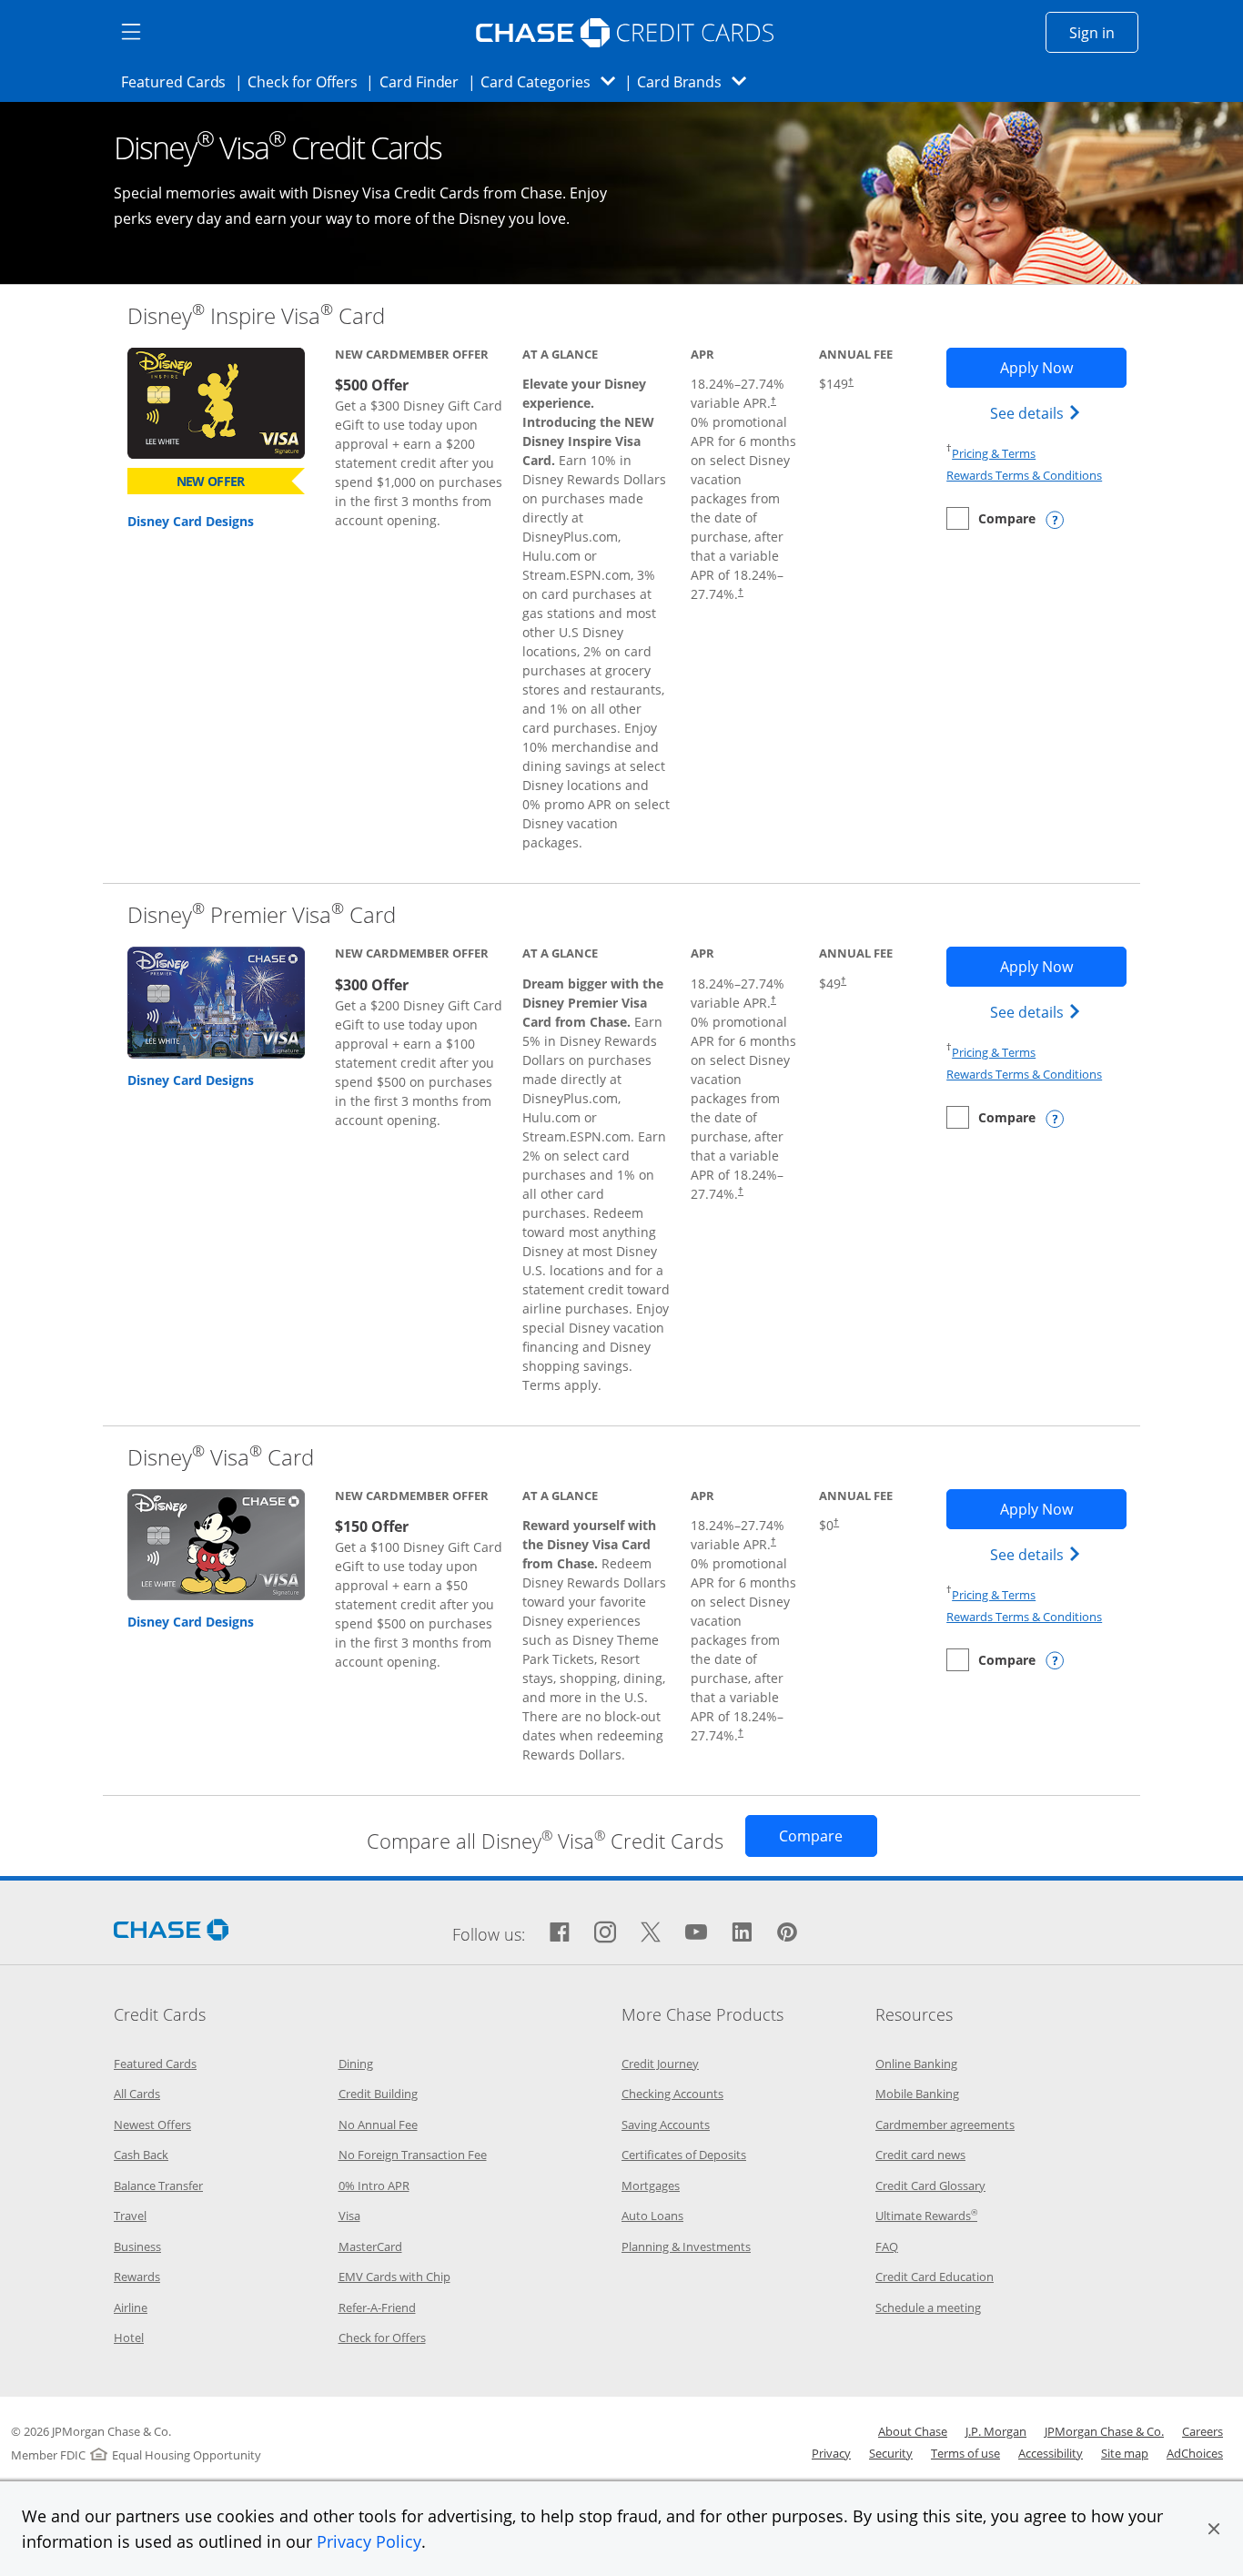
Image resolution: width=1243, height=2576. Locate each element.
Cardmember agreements (945, 2125)
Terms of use (965, 2453)
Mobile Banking (917, 2094)
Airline (131, 2307)
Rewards (137, 2277)
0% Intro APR (374, 2186)
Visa (349, 2216)
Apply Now (1063, 367)
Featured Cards (179, 81)
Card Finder (425, 81)
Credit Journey (660, 2064)
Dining (356, 2064)
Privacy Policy (369, 2541)
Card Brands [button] (697, 81)
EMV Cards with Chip (394, 2277)
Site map (1125, 2453)
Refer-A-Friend (377, 2307)
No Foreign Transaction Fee (413, 2155)
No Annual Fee (378, 2125)
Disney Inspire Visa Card (256, 315)
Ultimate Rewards (926, 2216)
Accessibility (1051, 2453)
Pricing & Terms (994, 453)
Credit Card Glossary (930, 2186)
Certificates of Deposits (684, 2155)
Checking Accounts (672, 2094)
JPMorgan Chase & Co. (1104, 2431)
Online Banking (916, 2064)
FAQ (887, 2246)
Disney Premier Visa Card (262, 914)
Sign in (1104, 32)
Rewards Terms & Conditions (1024, 475)
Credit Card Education (935, 2277)
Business (137, 2246)
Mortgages (651, 2186)
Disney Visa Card (221, 1457)
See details (1038, 413)
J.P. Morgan (996, 2431)
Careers (1203, 2431)
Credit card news (920, 2155)
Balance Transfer (158, 2186)
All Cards (137, 2094)
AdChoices (1195, 2453)
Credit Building (378, 2094)
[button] (1214, 2529)
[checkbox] (991, 518)
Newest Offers (152, 2125)
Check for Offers (308, 81)
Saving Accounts (666, 2125)
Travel (130, 2216)
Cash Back (141, 2155)
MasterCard (370, 2246)
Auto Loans (652, 2216)
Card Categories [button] (553, 81)
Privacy (831, 2453)
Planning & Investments (686, 2246)
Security (891, 2453)
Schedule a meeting (928, 2307)
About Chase (913, 2431)
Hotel (129, 2338)
